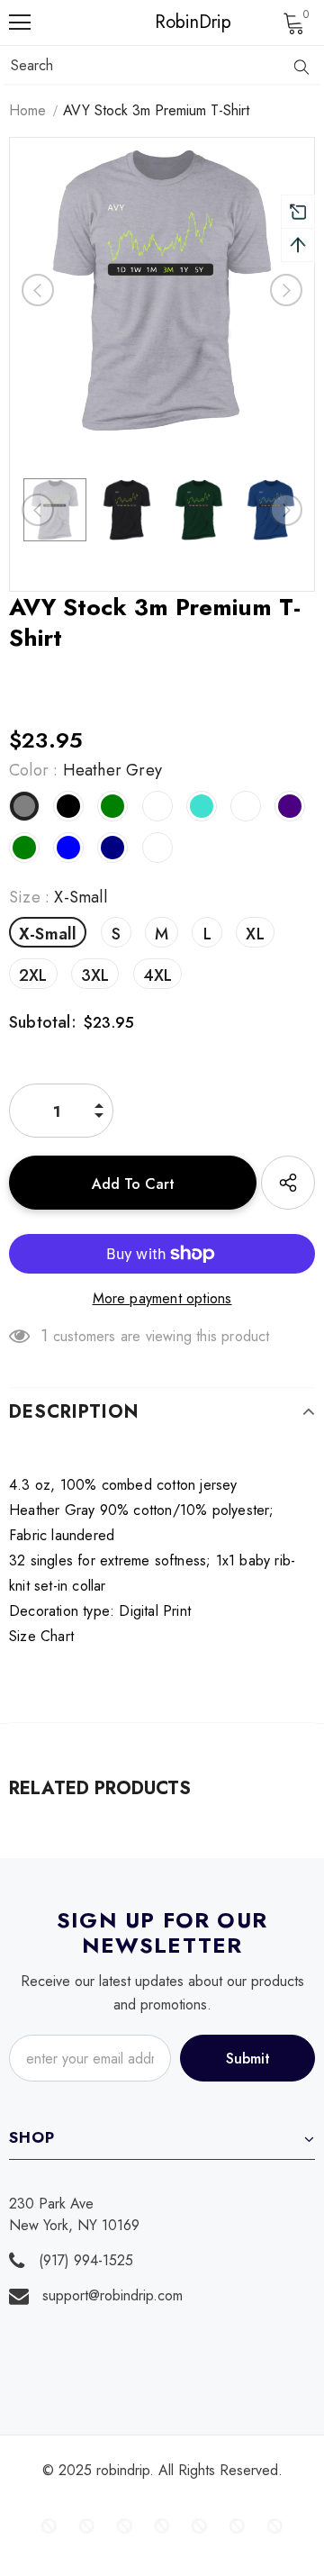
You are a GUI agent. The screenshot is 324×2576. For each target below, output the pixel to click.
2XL (33, 975)
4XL (158, 975)
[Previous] (38, 290)
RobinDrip (166, 23)
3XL (95, 975)
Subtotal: (43, 1022)
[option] (162, 290)
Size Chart (41, 1636)
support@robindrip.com (112, 2295)
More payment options (162, 1298)
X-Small (48, 934)
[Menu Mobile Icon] (20, 23)
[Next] (286, 290)
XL (255, 934)
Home (27, 110)
